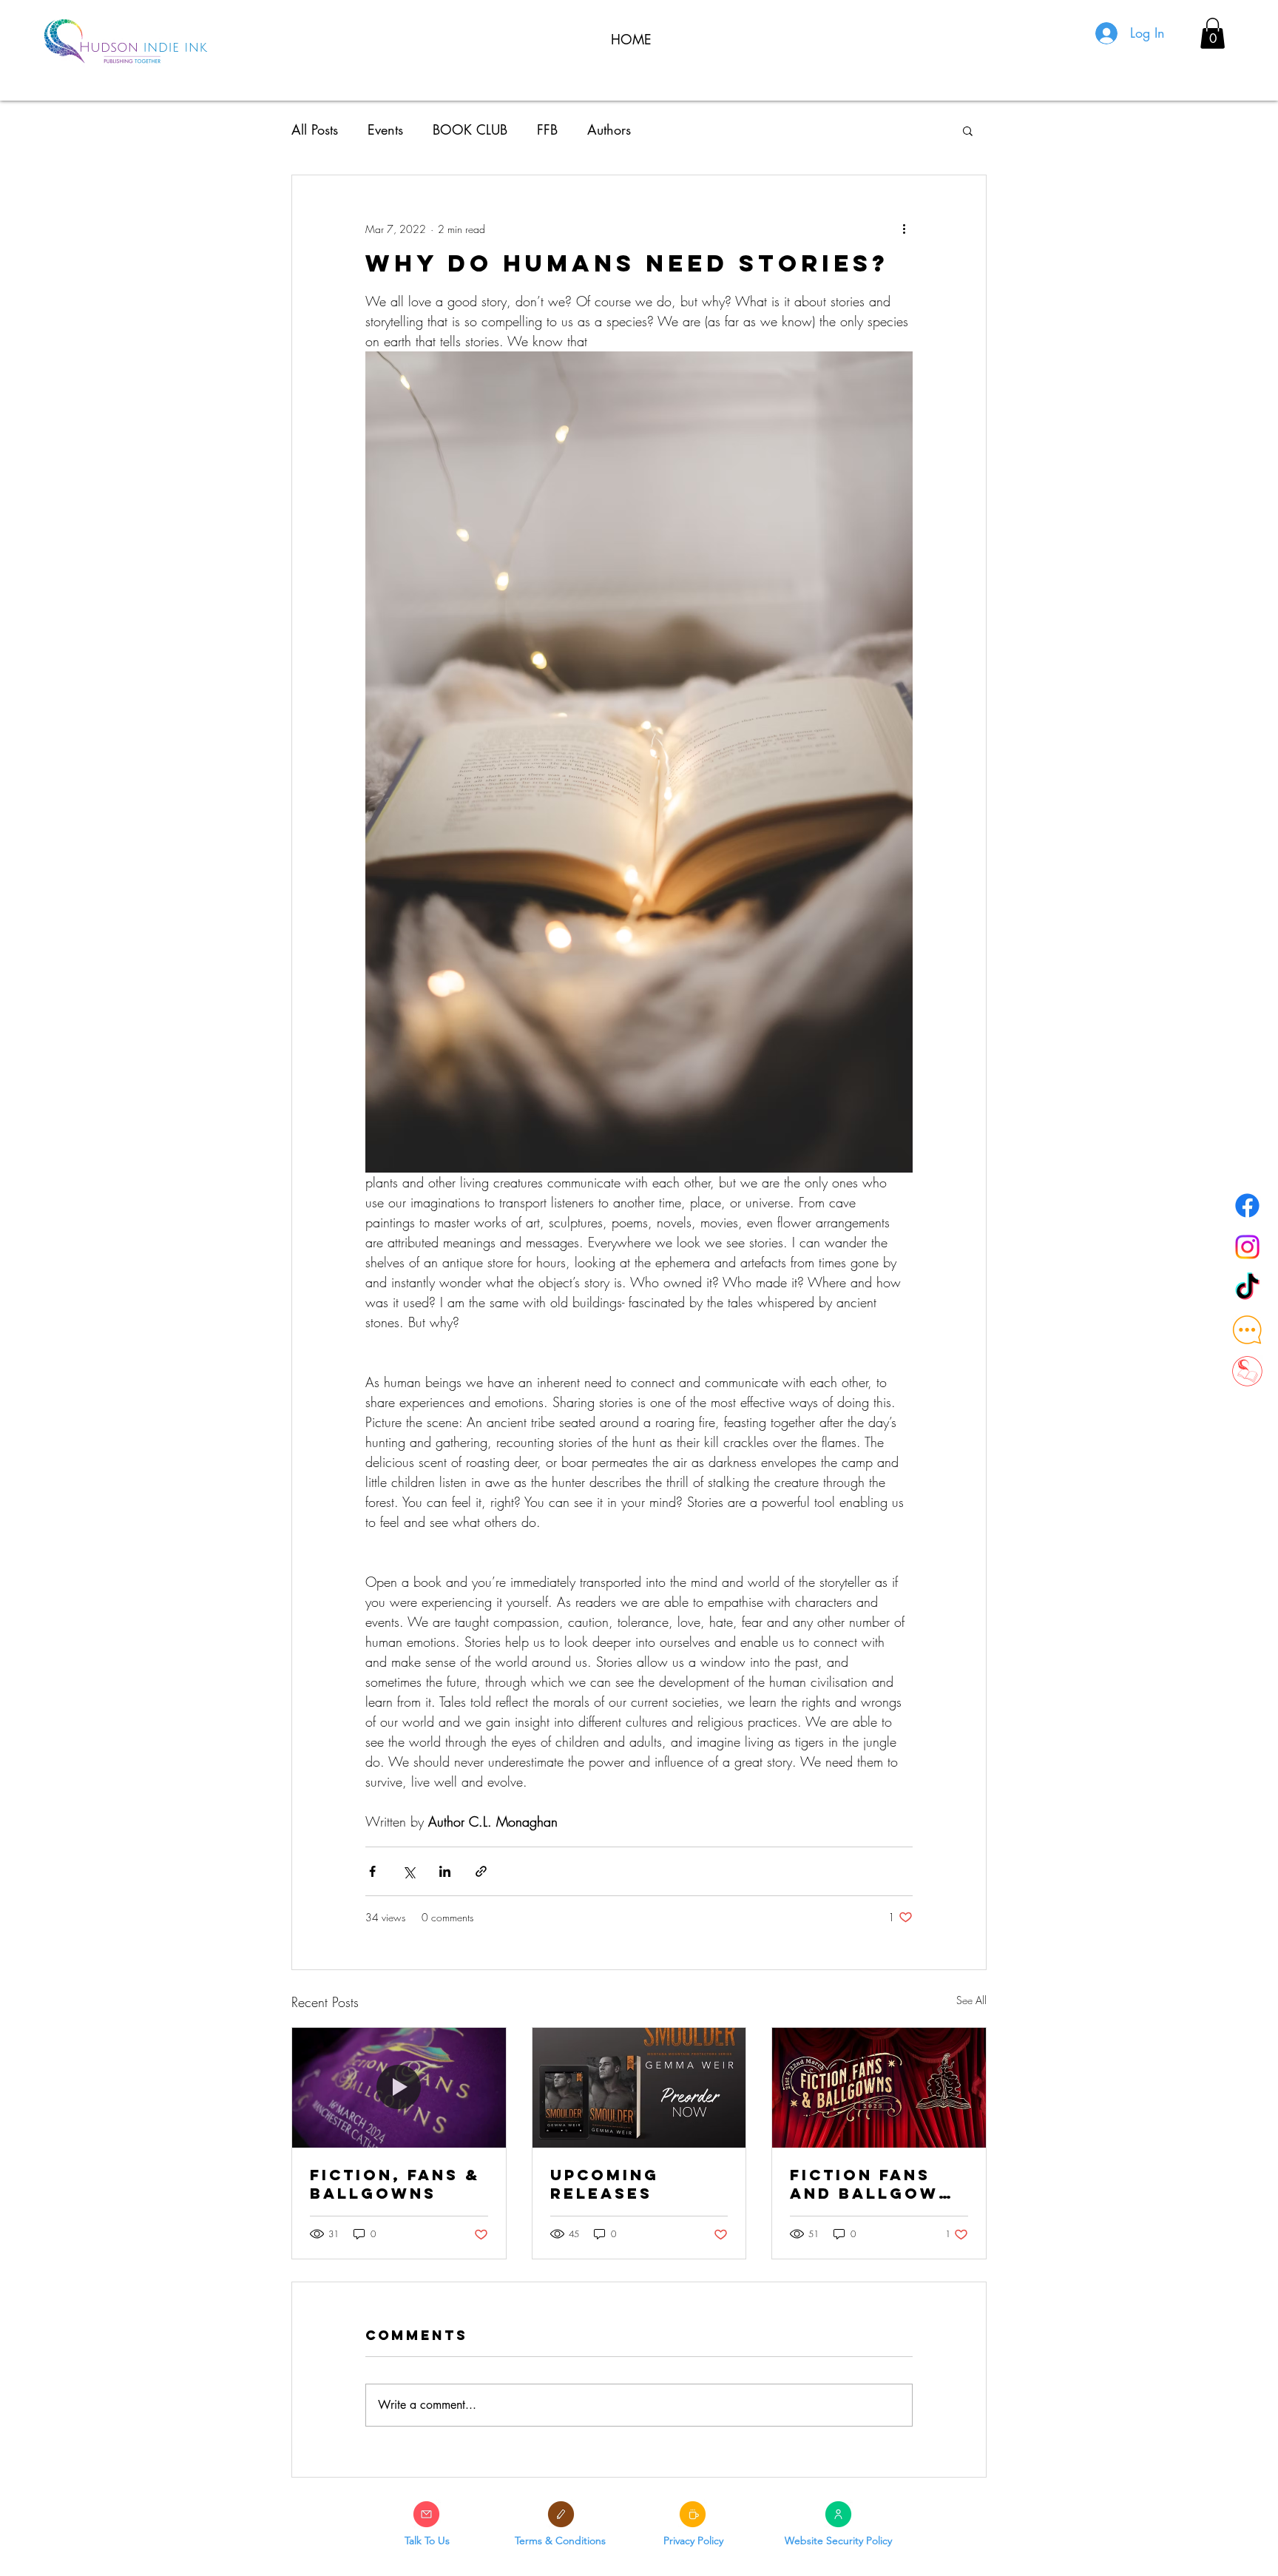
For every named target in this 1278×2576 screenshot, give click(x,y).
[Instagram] (1247, 1247)
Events (385, 129)
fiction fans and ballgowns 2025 (878, 2184)
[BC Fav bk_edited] (1247, 1371)
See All (971, 2000)
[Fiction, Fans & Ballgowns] (399, 2088)
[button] (1213, 33)
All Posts (315, 129)
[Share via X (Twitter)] (409, 1871)
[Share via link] (481, 1871)
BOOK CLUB (470, 129)
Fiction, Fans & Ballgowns (395, 2184)
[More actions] (904, 229)
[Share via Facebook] (372, 1871)
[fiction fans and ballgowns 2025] (879, 2088)
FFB (547, 129)
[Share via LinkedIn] (445, 1871)
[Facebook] (1247, 1206)
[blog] (1247, 1330)
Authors (609, 129)
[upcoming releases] (639, 2088)
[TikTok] (1247, 1288)
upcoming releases (605, 2184)
